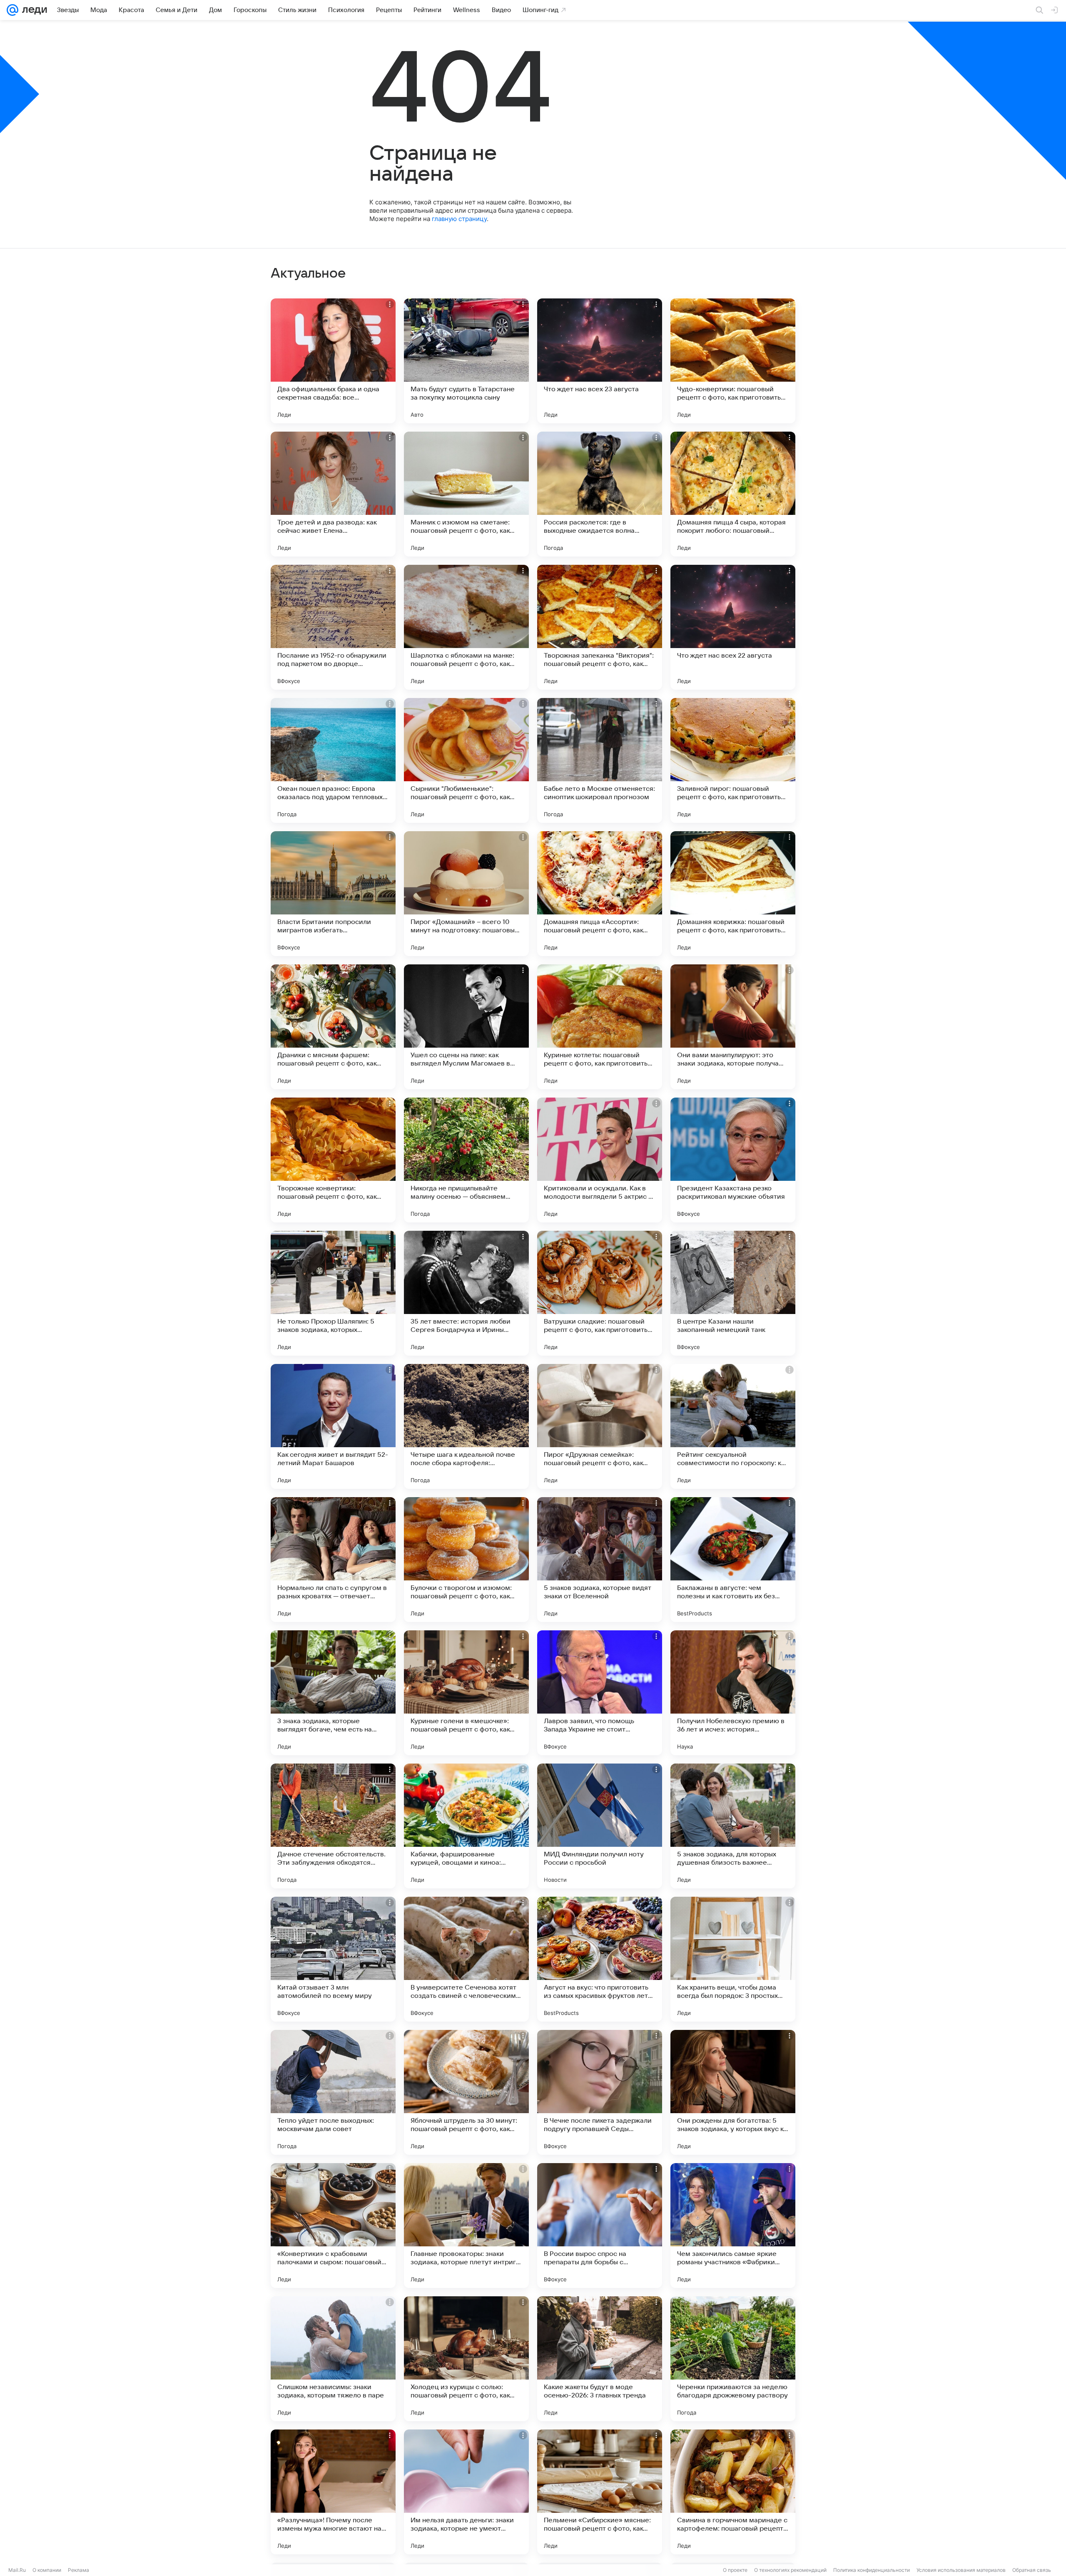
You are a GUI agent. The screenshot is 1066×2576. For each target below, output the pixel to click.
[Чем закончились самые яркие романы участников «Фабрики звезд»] (733, 2226)
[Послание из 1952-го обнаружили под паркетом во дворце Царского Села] (333, 627)
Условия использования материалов (961, 2570)
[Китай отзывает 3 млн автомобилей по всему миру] (333, 1959)
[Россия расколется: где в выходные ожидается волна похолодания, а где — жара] (600, 494)
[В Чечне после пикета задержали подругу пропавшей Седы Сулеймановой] (600, 2092)
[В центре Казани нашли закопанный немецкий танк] (733, 1293)
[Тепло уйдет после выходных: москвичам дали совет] (333, 2092)
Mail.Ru (17, 2570)
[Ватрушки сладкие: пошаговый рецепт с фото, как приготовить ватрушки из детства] (600, 1293)
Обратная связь (1032, 2570)
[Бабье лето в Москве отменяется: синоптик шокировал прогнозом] (600, 760)
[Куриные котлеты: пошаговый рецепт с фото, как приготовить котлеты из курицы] (600, 1027)
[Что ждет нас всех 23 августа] (600, 361)
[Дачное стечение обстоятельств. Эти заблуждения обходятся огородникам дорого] (333, 1826)
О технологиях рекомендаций (790, 2570)
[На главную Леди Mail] (33, 10)
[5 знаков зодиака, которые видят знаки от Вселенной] (600, 1560)
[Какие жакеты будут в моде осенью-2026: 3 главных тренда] (600, 2359)
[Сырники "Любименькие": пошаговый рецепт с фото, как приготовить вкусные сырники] (466, 760)
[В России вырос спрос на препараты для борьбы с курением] (600, 2226)
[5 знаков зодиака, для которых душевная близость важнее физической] (733, 1826)
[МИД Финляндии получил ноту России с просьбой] (600, 1826)
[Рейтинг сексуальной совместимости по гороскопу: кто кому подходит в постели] (733, 1426)
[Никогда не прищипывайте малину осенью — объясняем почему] (466, 1160)
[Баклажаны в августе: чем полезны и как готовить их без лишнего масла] (733, 1560)
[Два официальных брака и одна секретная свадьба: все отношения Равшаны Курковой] (333, 361)
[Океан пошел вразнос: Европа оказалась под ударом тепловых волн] (333, 760)
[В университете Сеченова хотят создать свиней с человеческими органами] (466, 1959)
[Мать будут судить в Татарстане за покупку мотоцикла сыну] (466, 361)
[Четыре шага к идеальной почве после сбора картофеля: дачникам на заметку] (466, 1426)
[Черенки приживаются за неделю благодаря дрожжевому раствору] (733, 2359)
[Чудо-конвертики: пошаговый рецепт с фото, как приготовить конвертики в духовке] (733, 361)
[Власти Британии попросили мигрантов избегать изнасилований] (333, 894)
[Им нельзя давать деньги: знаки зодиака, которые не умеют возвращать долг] (466, 2492)
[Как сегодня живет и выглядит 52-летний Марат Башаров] (333, 1426)
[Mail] (12, 10)
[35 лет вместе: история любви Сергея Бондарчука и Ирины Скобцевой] (466, 1293)
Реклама (78, 2570)
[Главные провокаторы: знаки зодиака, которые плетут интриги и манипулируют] (466, 2226)
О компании (47, 2570)
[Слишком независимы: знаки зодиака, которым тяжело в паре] (333, 2359)
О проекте (735, 2570)
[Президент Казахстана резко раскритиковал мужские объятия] (733, 1160)
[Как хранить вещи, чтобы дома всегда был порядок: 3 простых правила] (733, 1959)
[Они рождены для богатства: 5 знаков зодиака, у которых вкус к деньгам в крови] (733, 2092)
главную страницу (459, 219)
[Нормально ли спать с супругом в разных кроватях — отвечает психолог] (333, 1560)
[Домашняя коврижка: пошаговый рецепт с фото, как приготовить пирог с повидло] (733, 894)
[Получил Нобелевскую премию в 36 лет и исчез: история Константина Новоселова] (733, 1693)
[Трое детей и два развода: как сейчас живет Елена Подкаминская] (333, 494)
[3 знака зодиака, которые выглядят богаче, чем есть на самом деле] (333, 1693)
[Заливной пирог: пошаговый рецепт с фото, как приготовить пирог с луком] (733, 760)
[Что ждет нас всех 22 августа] (733, 627)
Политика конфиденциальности (872, 2570)
